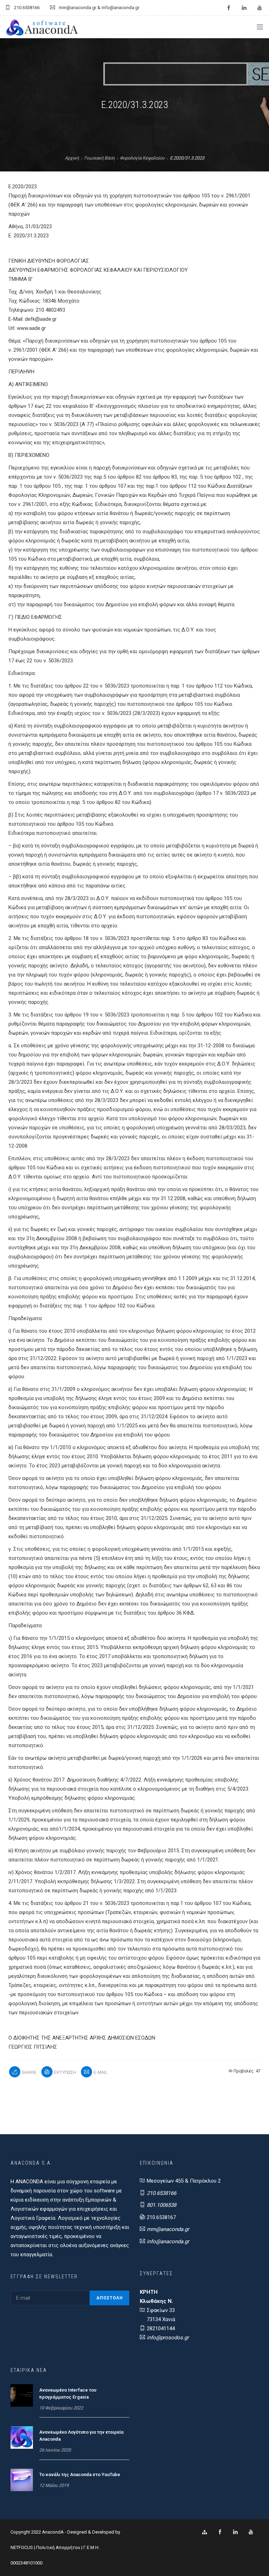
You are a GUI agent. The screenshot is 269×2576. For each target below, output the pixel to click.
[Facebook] (220, 2532)
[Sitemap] (205, 2532)
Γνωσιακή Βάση (99, 158)
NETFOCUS (22, 2547)
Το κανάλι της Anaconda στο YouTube (80, 2474)
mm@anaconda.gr (168, 2229)
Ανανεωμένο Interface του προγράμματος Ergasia (68, 2394)
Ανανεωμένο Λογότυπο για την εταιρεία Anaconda (81, 2436)
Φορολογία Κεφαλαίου (142, 158)
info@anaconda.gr (168, 2242)
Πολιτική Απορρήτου (58, 2547)
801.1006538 (161, 2205)
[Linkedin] (235, 2532)
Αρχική (72, 158)
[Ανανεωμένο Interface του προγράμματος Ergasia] (22, 2395)
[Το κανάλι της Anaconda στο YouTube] (22, 2480)
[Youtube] (251, 2532)
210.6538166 (161, 2193)
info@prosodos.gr (168, 2338)
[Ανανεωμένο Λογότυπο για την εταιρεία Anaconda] (22, 2437)
